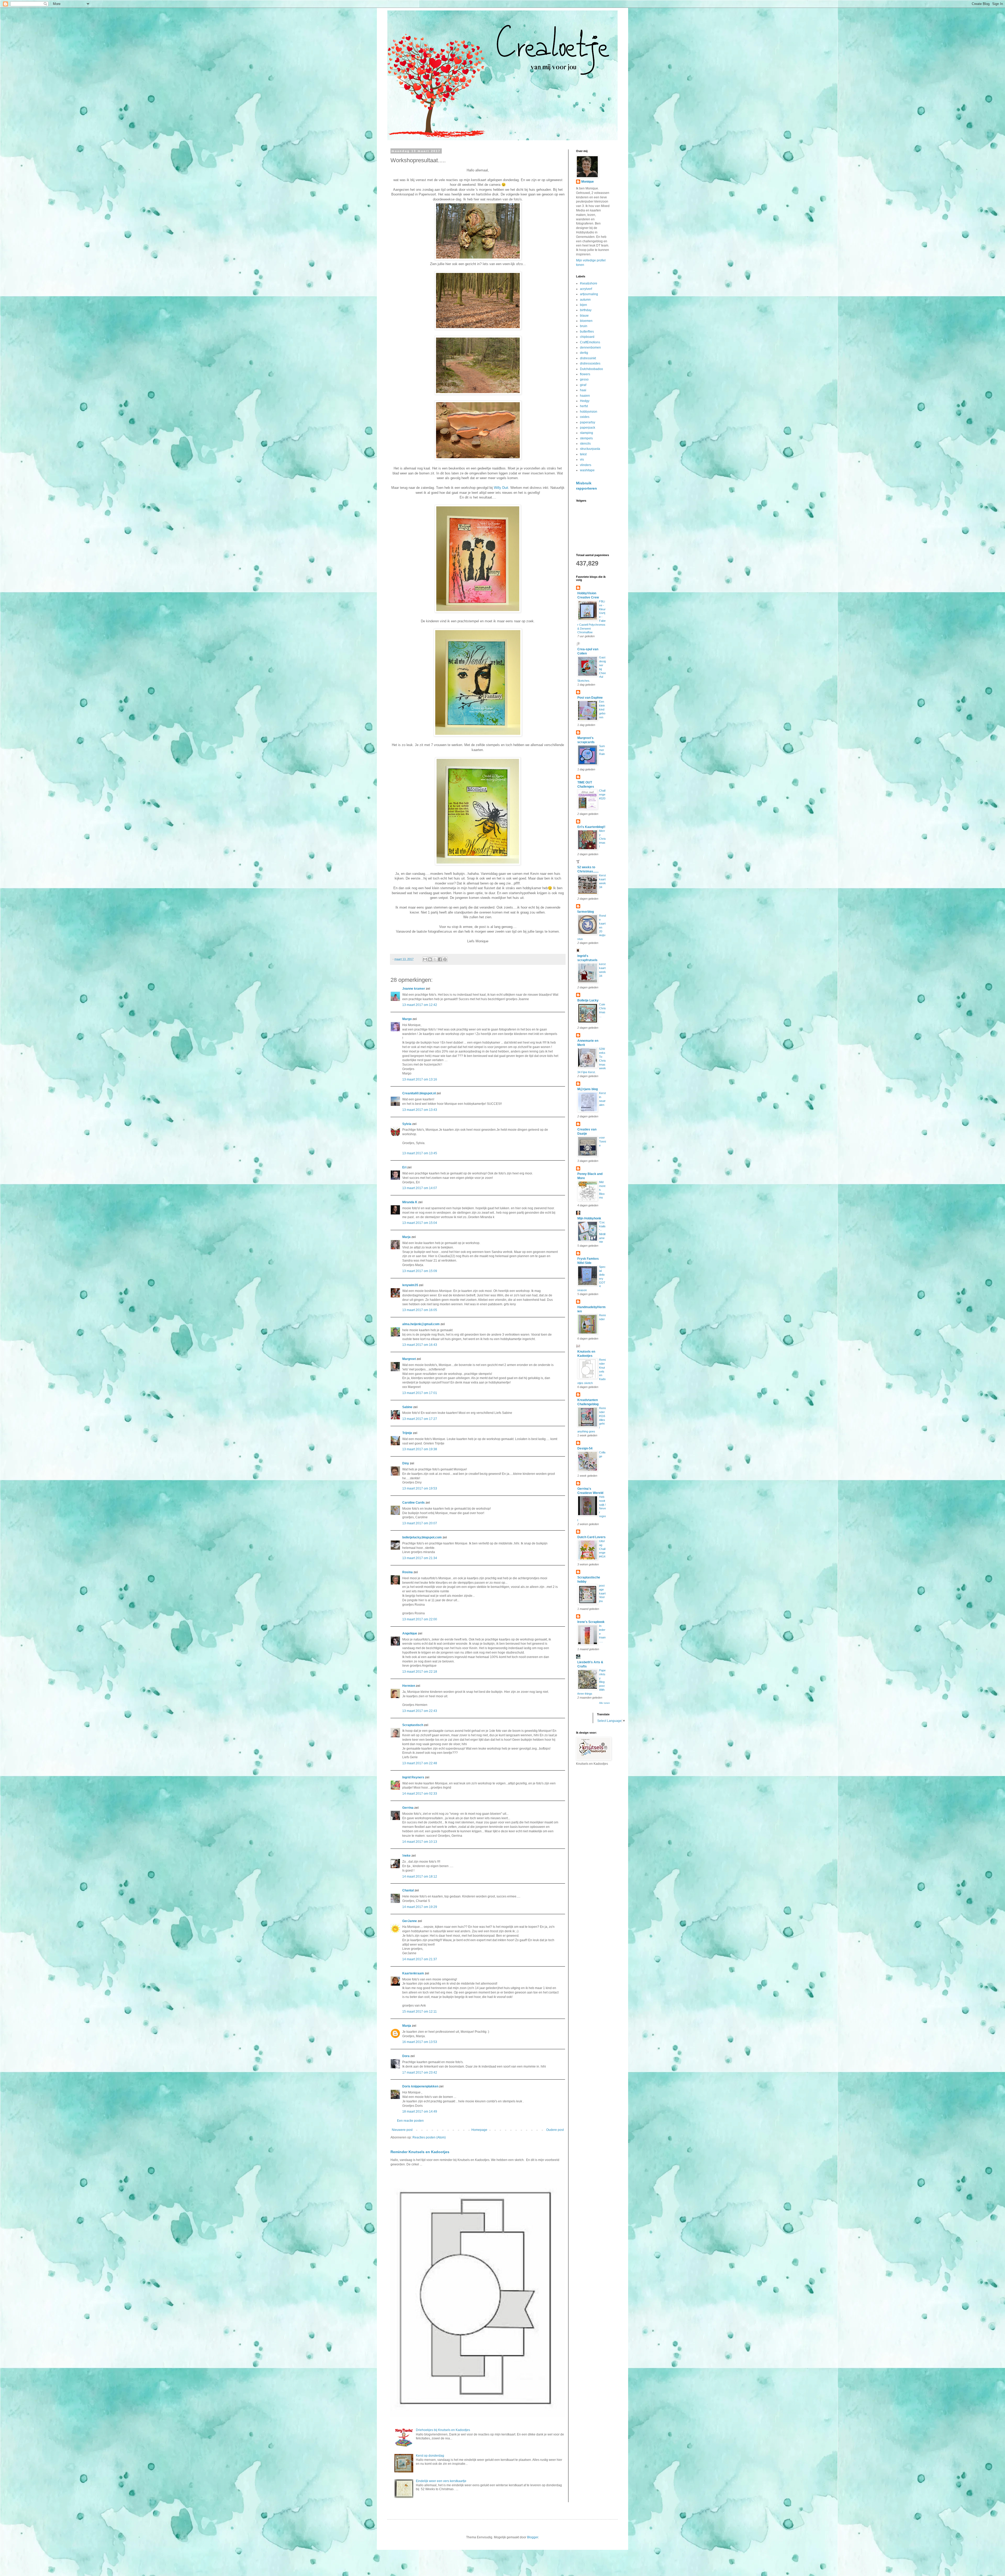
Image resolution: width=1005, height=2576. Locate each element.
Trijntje (407, 1433)
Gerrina (408, 1808)
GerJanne (410, 1921)
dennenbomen (590, 348)
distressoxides (590, 363)
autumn (585, 300)
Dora (406, 2056)
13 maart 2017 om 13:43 (420, 1110)
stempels (586, 438)
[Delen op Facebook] (440, 959)
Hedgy (585, 401)
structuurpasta (590, 449)
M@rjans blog (588, 1089)
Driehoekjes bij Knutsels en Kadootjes (443, 2430)
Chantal (408, 1890)
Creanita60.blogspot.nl (419, 1093)
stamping (587, 433)
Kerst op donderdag (430, 2456)
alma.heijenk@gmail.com (421, 1324)
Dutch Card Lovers (591, 1537)
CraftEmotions (590, 342)
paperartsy (588, 422)
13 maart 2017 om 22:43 (420, 1711)
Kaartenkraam (413, 1973)
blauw (584, 316)
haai (583, 390)
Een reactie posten (410, 2121)
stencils (585, 444)
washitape (587, 470)
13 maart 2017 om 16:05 (420, 1310)
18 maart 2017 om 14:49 (420, 2112)
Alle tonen (604, 1703)
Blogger (533, 2537)
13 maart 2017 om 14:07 (420, 1188)
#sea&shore (589, 283)
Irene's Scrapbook (591, 1622)
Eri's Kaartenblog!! (591, 827)
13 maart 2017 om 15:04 (420, 1223)
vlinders (586, 465)
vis (582, 460)
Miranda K (410, 1202)
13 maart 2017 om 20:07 (420, 1523)
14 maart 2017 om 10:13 (420, 1842)
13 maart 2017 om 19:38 (420, 1449)
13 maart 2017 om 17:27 (420, 1419)
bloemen (586, 321)
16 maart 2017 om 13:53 (420, 2042)
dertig (584, 353)
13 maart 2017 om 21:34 (420, 1558)
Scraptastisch (413, 1725)
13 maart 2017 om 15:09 (420, 1271)
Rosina (407, 1572)
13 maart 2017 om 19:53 (420, 1488)
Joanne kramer (414, 989)
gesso (584, 379)
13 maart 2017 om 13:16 (420, 1079)
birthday (586, 310)
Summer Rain (602, 750)
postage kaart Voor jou (602, 1593)
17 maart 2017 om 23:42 (420, 2073)
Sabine (407, 1407)
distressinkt (588, 358)
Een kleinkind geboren (602, 709)
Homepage (479, 2130)
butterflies (587, 332)
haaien (585, 396)
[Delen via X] (435, 959)
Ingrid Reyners (413, 1777)
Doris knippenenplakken (420, 2086)
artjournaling (589, 294)
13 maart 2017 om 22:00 (420, 1619)
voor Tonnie (602, 1141)
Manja (407, 2026)
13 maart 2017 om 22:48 (420, 1763)
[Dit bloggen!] (430, 959)
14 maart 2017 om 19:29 (420, 1907)
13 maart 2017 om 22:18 (420, 1672)
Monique (588, 182)
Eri (405, 1167)
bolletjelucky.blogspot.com (422, 1537)
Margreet (409, 1359)
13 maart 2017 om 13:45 (420, 1153)
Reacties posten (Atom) (429, 2137)
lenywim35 (410, 1285)
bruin (584, 326)
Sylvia (407, 1124)
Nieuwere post (402, 2130)
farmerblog (586, 912)
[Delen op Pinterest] (445, 959)
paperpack (588, 428)
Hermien (409, 1686)
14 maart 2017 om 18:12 (420, 1877)
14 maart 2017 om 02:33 (420, 1794)
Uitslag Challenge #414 (602, 1549)
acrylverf (586, 289)
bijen (584, 305)
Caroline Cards (414, 1503)
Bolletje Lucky (588, 1000)
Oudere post (555, 2130)
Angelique (410, 1633)
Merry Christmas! (602, 839)
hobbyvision (589, 412)
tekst (583, 454)
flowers (585, 374)
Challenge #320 (602, 794)
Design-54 (585, 1448)
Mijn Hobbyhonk (589, 1218)
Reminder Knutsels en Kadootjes (420, 2152)
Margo (407, 1019)
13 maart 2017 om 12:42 (420, 1005)
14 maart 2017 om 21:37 (420, 1959)
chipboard (587, 337)
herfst (584, 406)
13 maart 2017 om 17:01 (420, 1393)
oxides (585, 417)
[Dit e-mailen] (425, 959)
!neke (406, 1856)
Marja (406, 1237)
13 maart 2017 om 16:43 (420, 1345)
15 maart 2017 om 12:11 (420, 2012)
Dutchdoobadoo (591, 369)
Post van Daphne (590, 698)
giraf (583, 385)
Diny (406, 1463)
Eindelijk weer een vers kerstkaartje (441, 2481)
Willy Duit (501, 488)
